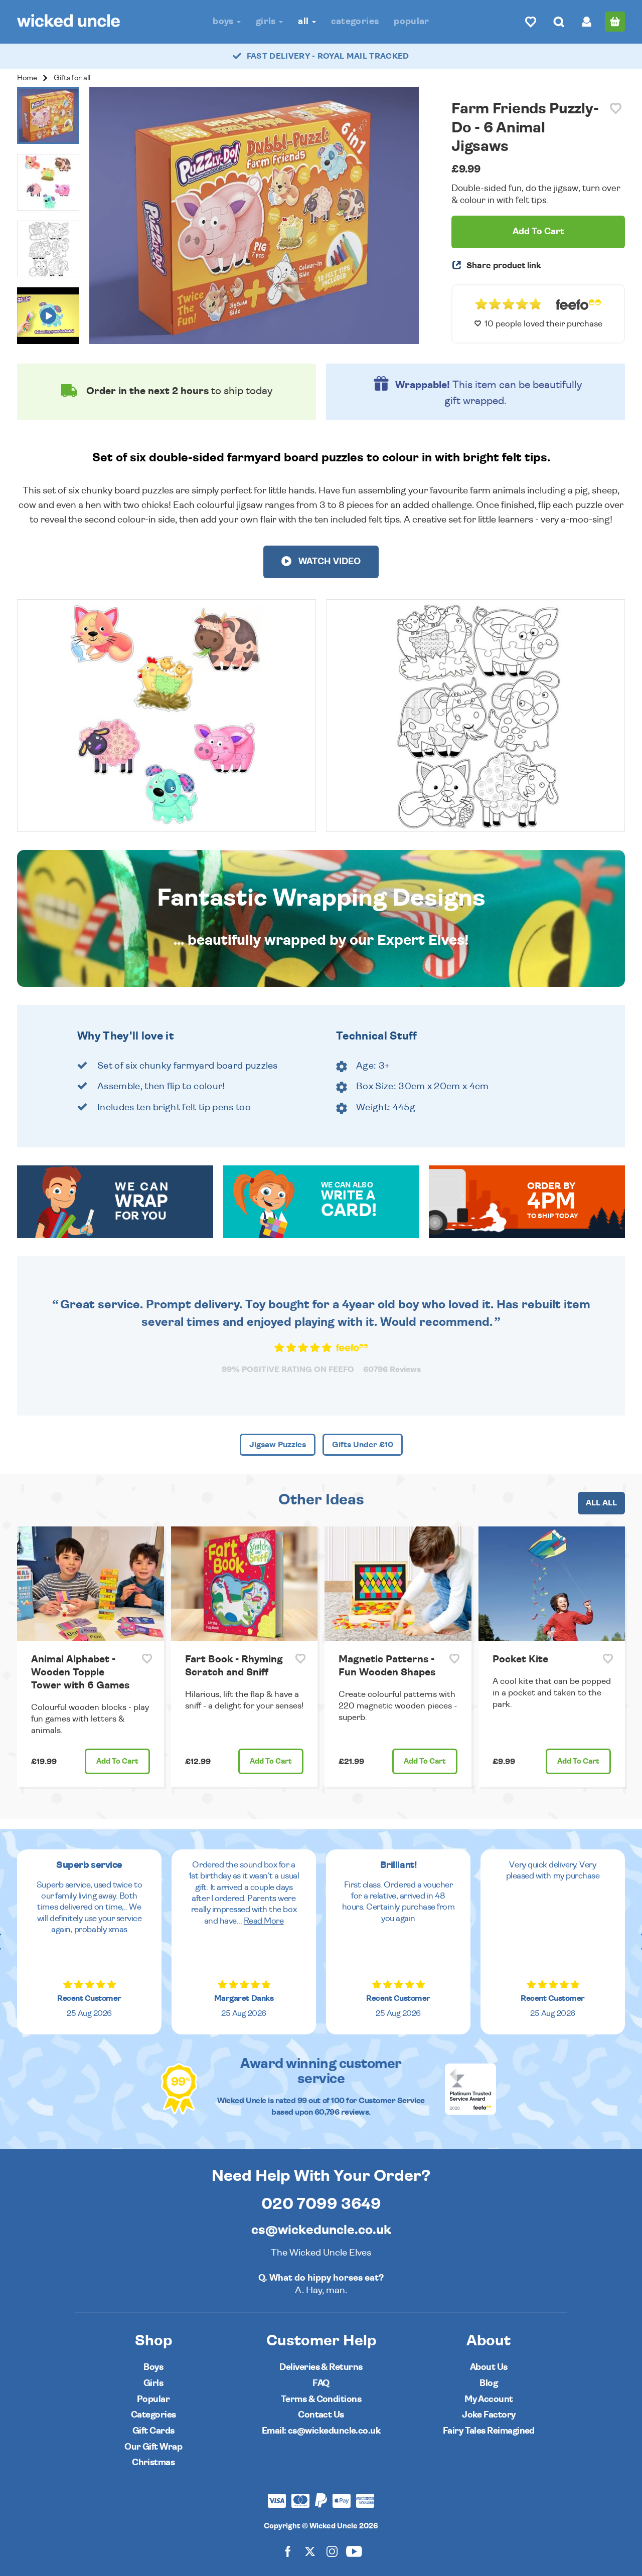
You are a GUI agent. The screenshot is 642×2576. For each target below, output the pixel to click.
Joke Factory (489, 2415)
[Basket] (615, 22)
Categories (355, 21)
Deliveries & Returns (321, 2367)
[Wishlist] (531, 22)
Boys (224, 21)
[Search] (559, 22)
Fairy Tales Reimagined (489, 2431)
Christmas (153, 2462)
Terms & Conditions (321, 2399)
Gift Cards (153, 2431)
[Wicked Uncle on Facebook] (288, 2551)
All (304, 21)
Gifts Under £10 (363, 1445)
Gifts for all (72, 78)
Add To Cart (538, 232)
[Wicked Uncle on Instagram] (332, 2551)
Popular (412, 21)
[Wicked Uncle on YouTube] (354, 2551)
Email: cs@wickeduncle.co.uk (321, 2431)
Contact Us (321, 2415)
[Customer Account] (587, 22)
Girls (267, 21)
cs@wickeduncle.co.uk (321, 2230)
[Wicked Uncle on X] (310, 2551)
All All (601, 1503)
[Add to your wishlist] (616, 109)
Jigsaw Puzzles (278, 1445)
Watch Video (329, 562)
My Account (489, 2399)
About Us (489, 2367)
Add (117, 1761)
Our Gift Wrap (153, 2447)
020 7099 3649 (321, 2204)
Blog (489, 2383)
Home (27, 78)
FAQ (321, 2383)
